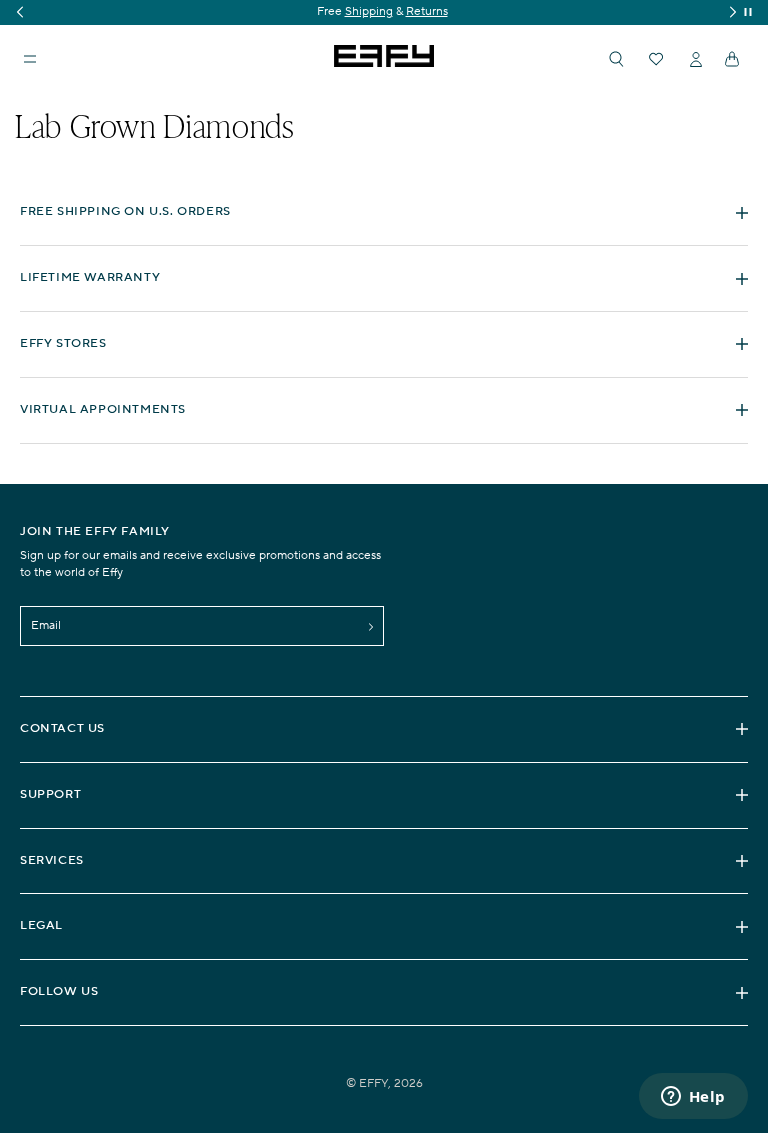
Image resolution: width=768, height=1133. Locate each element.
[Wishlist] (656, 59)
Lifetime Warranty (90, 277)
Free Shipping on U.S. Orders (125, 211)
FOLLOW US (59, 991)
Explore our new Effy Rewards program (427, 11)
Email (46, 625)
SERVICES (52, 860)
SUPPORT (50, 794)
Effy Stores (63, 343)
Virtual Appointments (103, 409)
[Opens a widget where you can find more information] (693, 1098)
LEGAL (41, 925)
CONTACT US (62, 728)
